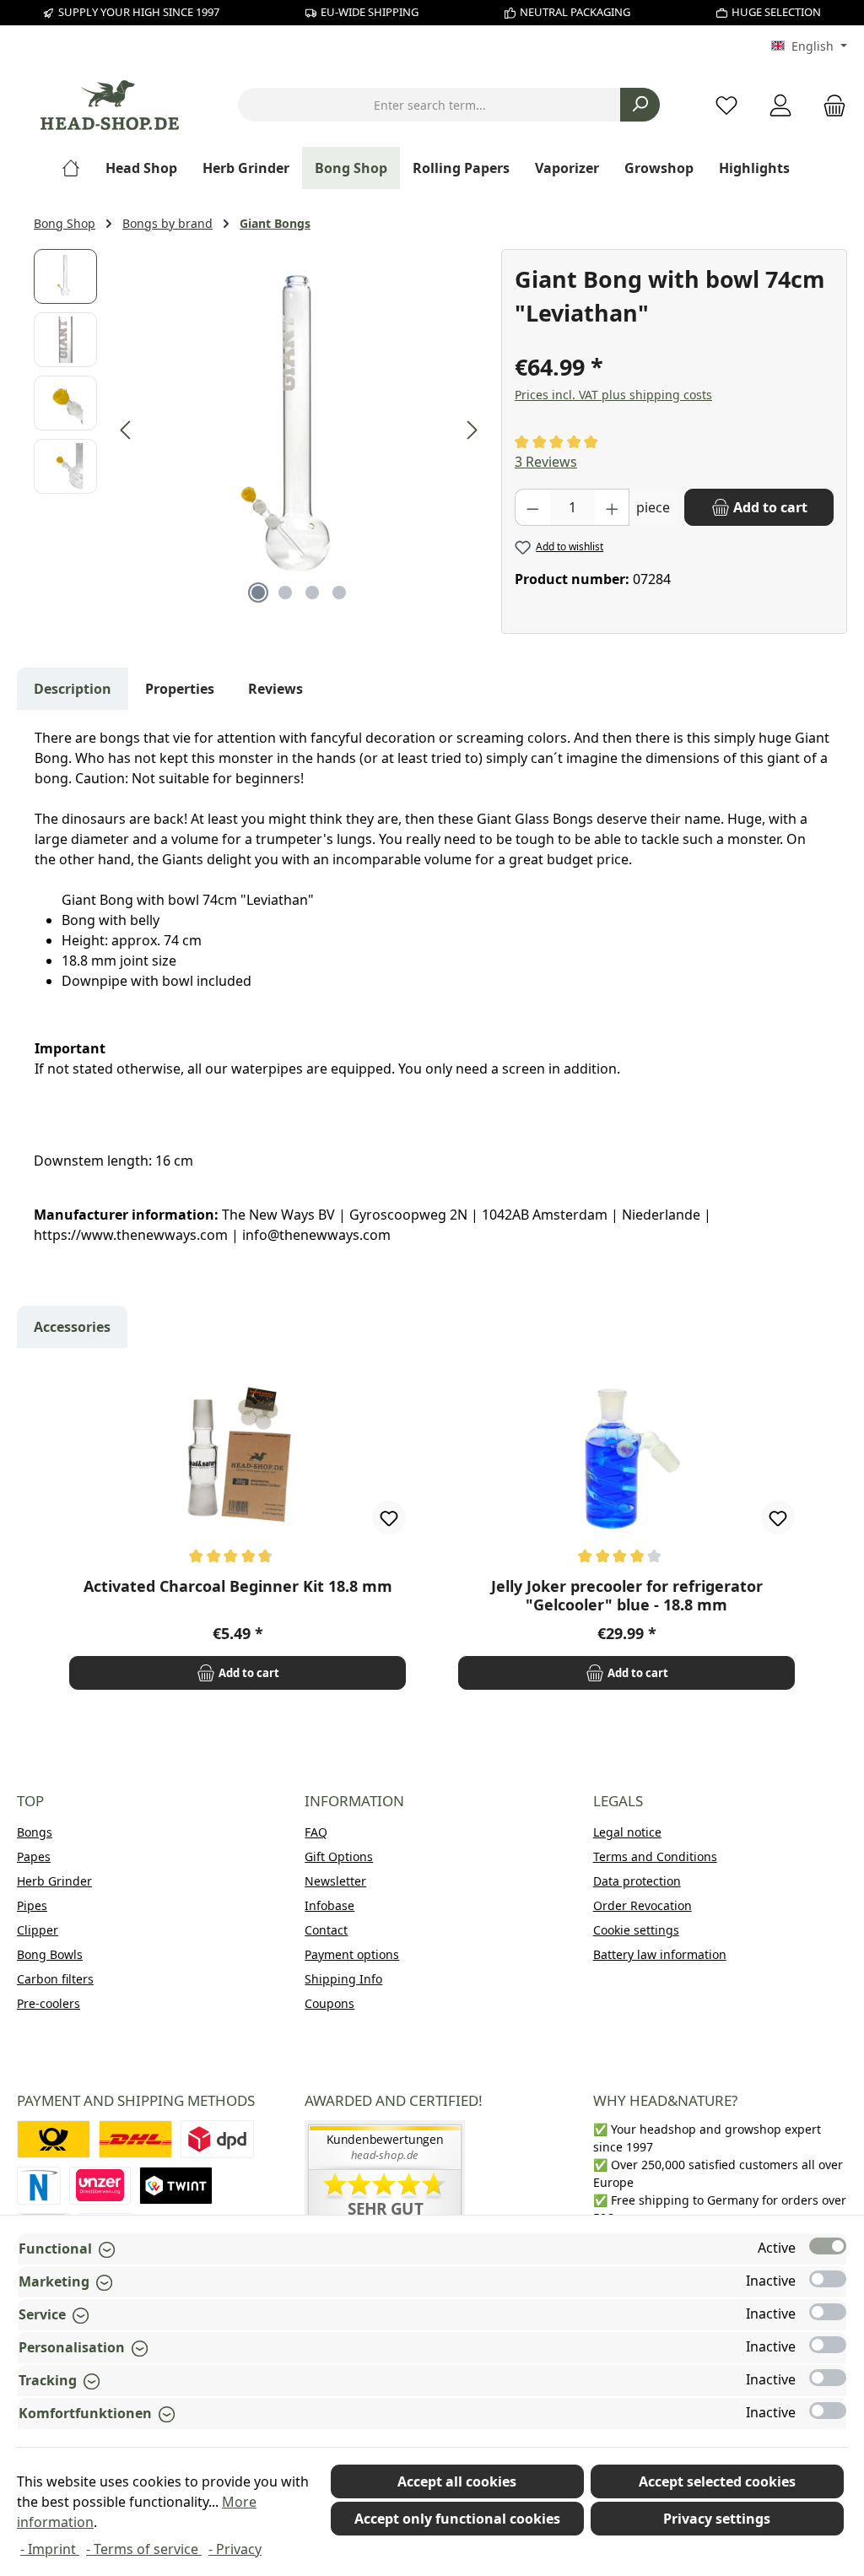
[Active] (828, 2246)
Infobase (329, 1905)
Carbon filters (55, 1979)
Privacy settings (717, 2519)
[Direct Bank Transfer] (100, 2186)
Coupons (329, 2003)
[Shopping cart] (829, 105)
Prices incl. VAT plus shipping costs (613, 395)
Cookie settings (636, 1930)
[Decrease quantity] (532, 507)
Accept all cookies (457, 2481)
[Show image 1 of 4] (258, 593)
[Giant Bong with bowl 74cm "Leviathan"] (299, 430)
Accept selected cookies (717, 2481)
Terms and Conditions (655, 1856)
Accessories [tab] (72, 1327)
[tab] (73, 689)
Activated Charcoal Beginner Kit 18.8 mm (238, 1586)
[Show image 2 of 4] (285, 593)
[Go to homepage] (110, 105)
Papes (34, 1856)
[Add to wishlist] (389, 1518)
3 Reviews (546, 462)
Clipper (38, 1930)
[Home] (77, 168)
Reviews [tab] (275, 689)
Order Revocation (643, 1905)
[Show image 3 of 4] (312, 593)
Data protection (637, 1881)
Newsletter (335, 1881)
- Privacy (235, 2549)
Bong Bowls (50, 1954)
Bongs (35, 1832)
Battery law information (660, 1954)
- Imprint (50, 2549)
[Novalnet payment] (39, 2186)
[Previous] (127, 430)
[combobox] (429, 105)
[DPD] (217, 2139)
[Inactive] (828, 2279)
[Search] (640, 105)
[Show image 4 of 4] (339, 593)
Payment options (352, 1954)
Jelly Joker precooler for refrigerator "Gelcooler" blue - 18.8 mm (627, 1595)
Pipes (32, 1905)
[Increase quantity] (613, 507)
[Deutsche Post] (54, 2139)
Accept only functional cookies (457, 2519)
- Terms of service (144, 2549)
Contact (326, 1930)
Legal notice (627, 1832)
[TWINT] (176, 2186)
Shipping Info (343, 1979)
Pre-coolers (49, 2003)
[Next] (472, 430)
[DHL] (135, 2139)
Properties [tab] (180, 689)
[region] (259, 430)
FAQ (316, 1832)
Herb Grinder (54, 1881)
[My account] (780, 105)
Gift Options (339, 1856)
